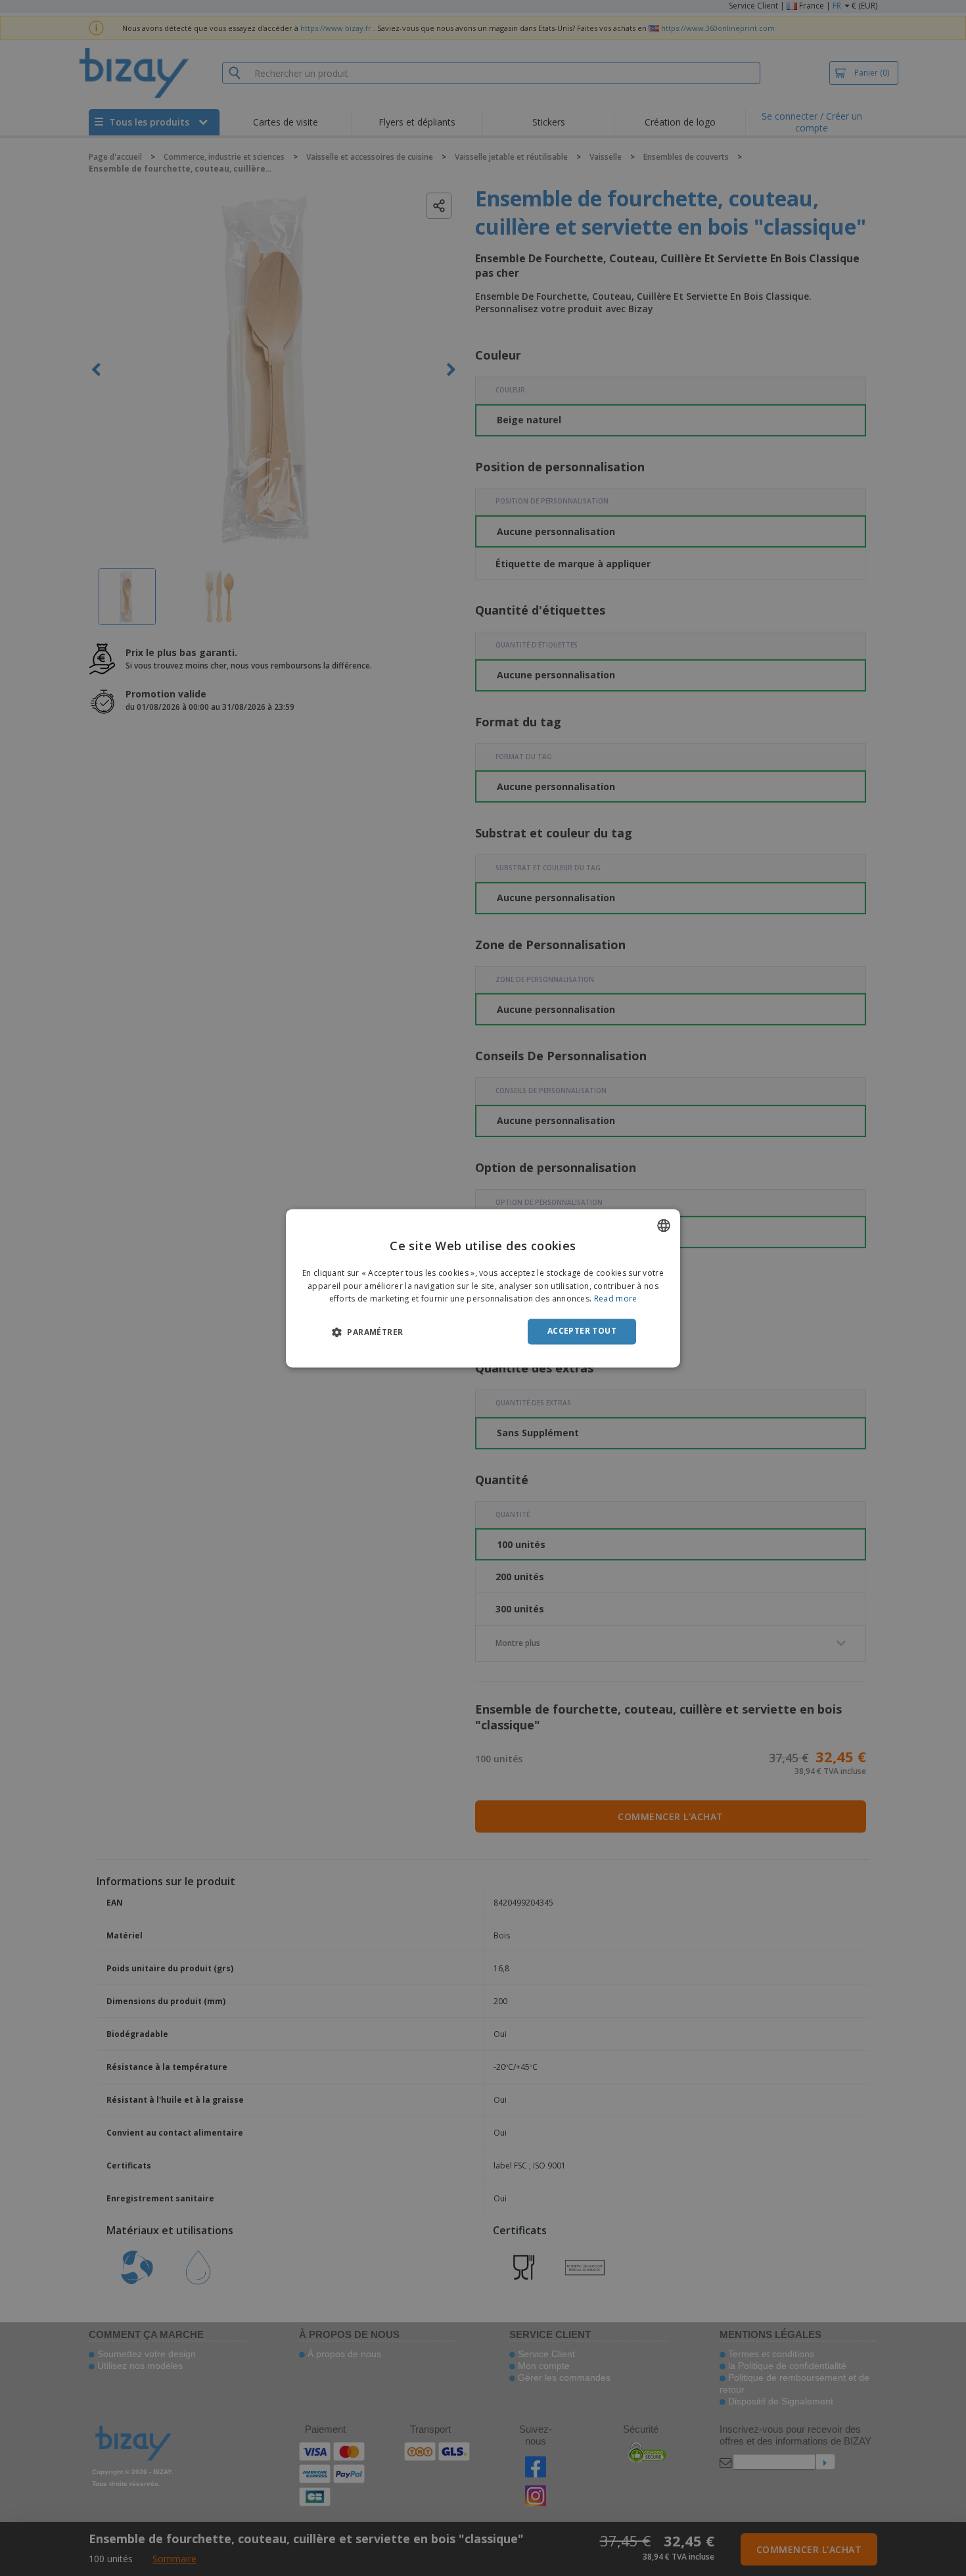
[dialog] (483, 1288)
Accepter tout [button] (582, 1331)
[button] (367, 1332)
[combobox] (664, 1225)
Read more (616, 1299)
